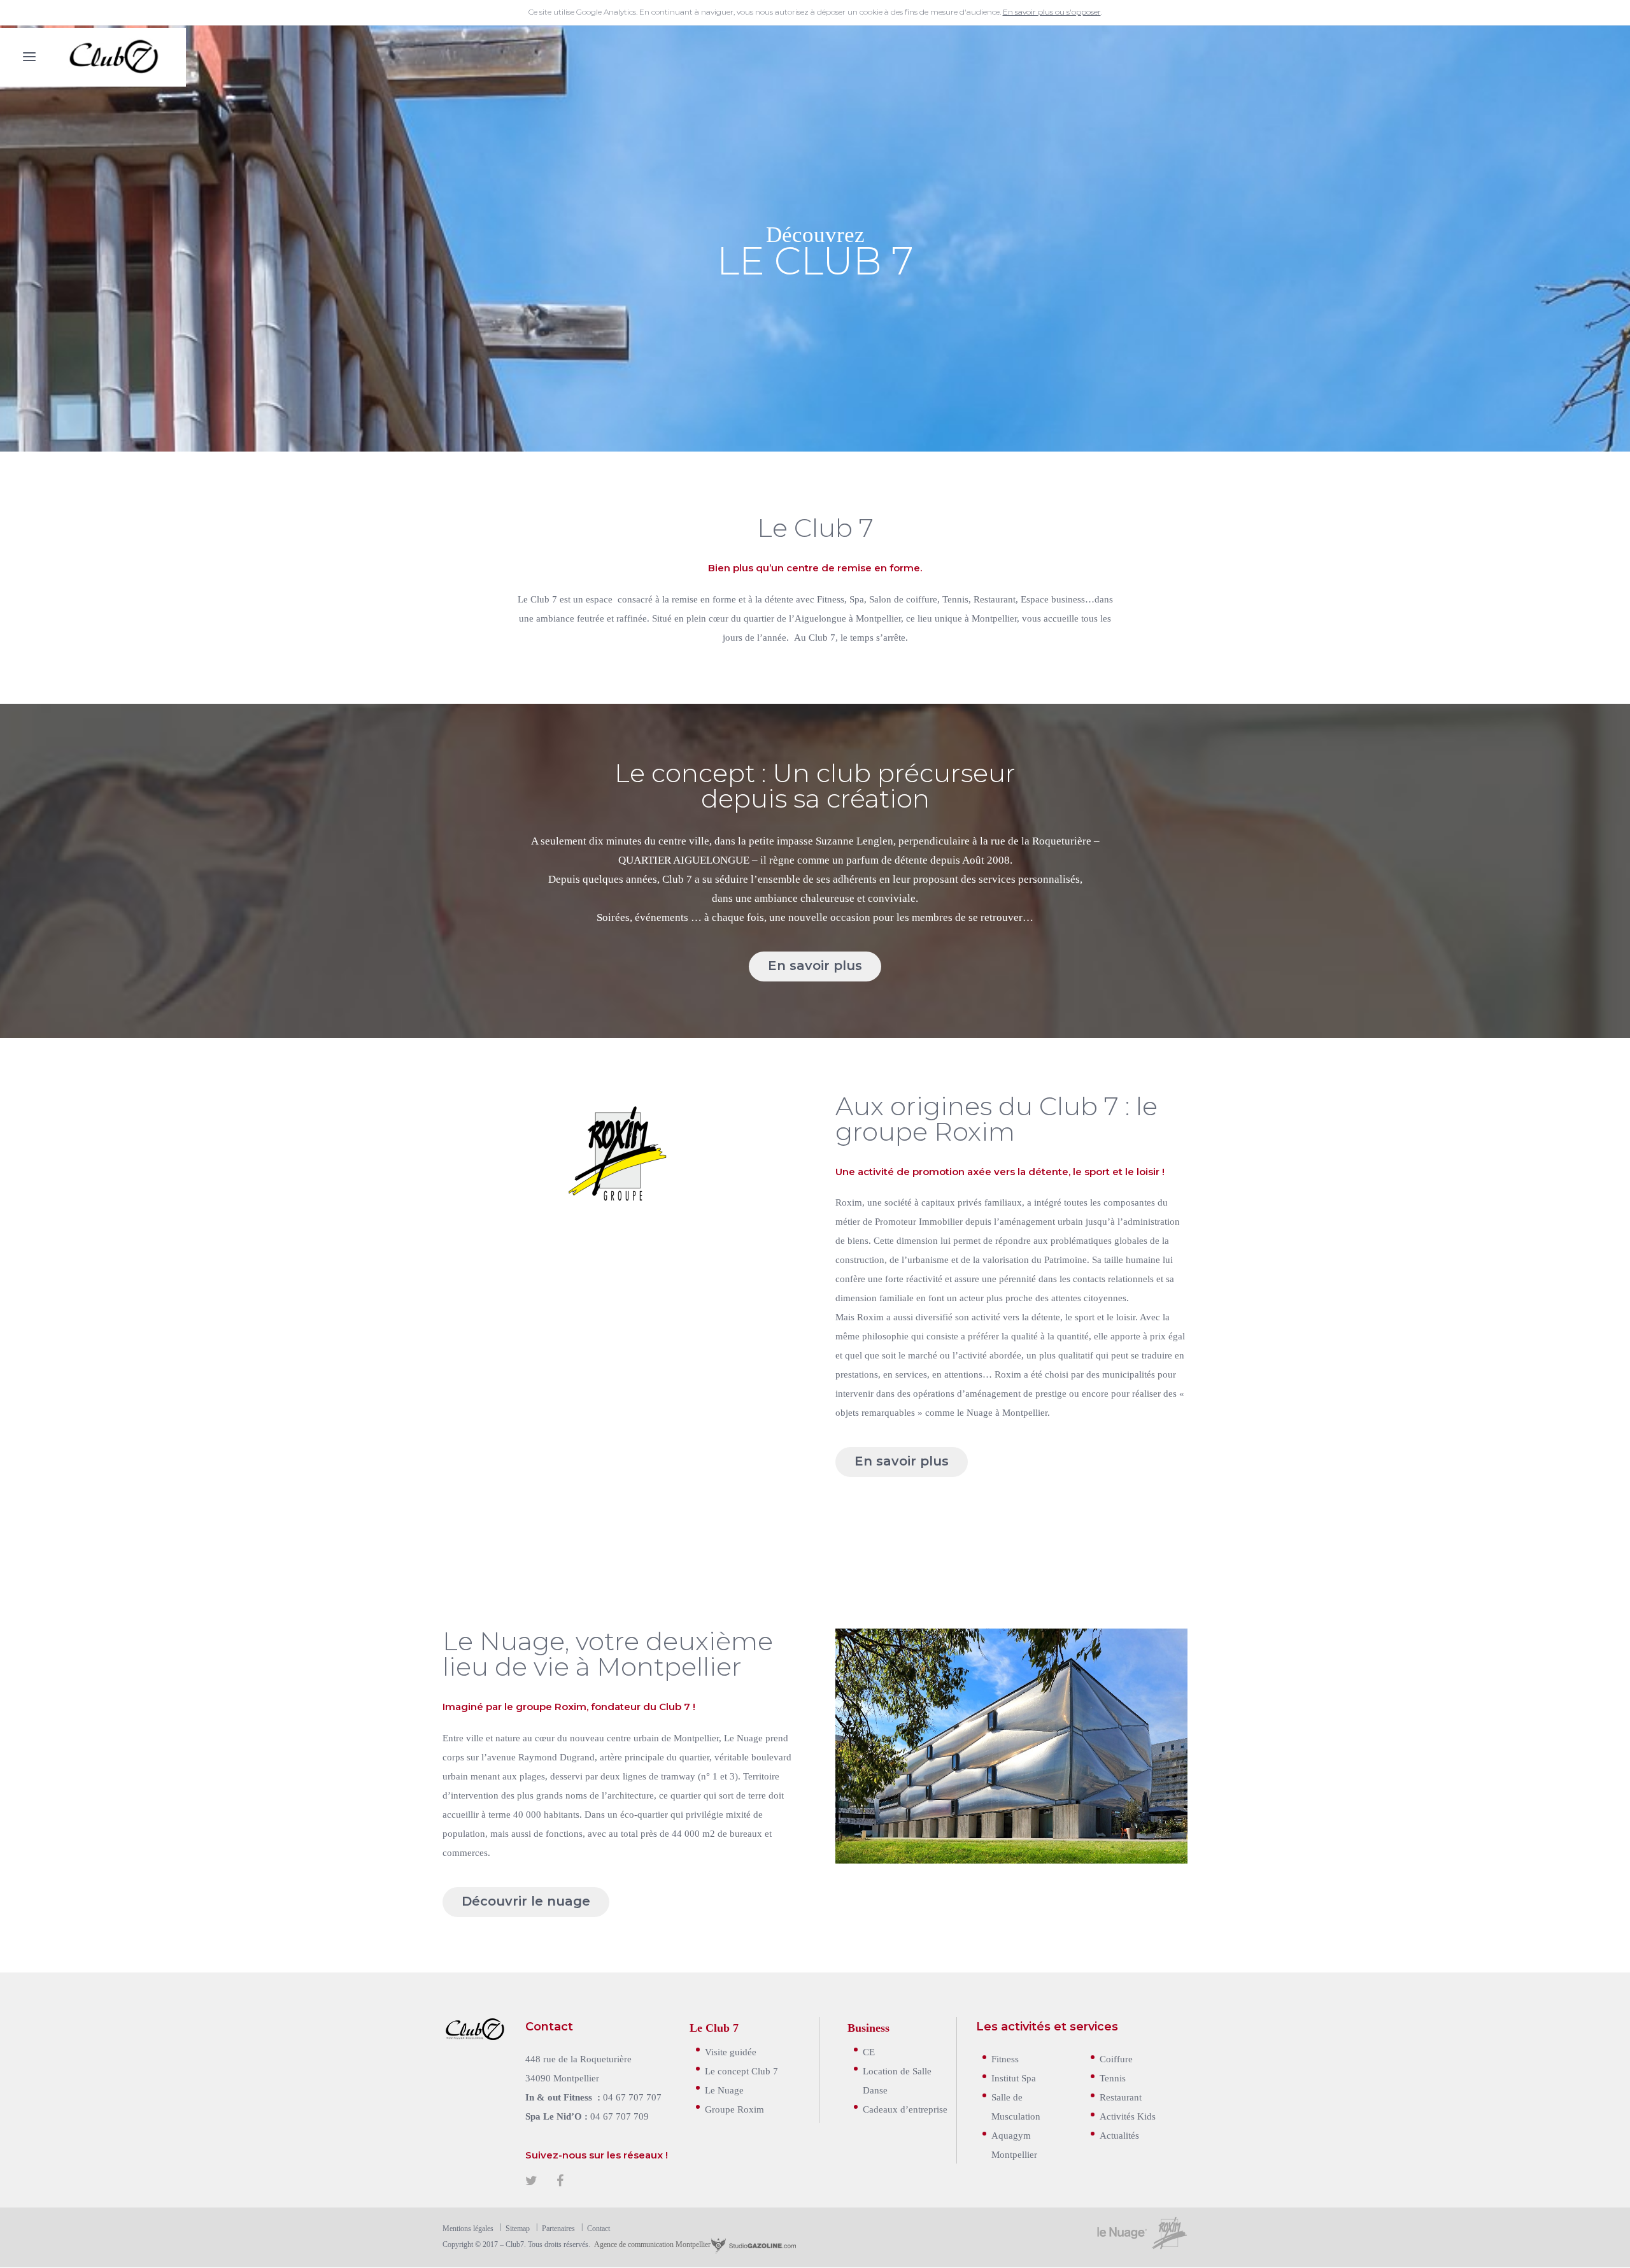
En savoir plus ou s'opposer (1052, 12)
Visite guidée (731, 2051)
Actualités (1119, 2135)
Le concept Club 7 (741, 2070)
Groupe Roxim (734, 2108)
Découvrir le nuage (526, 1901)
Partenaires (558, 2228)
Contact (599, 2228)
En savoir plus (815, 966)
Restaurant (1121, 2096)
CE (869, 2051)
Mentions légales (468, 2228)
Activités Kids (1128, 2115)
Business (868, 2027)
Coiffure (1116, 2058)
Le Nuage (724, 2089)
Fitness (1005, 2058)
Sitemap (518, 2228)
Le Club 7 (714, 2027)
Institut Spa (1014, 2077)
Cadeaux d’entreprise (905, 2108)
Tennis (1113, 2077)
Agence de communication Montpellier (651, 2244)
